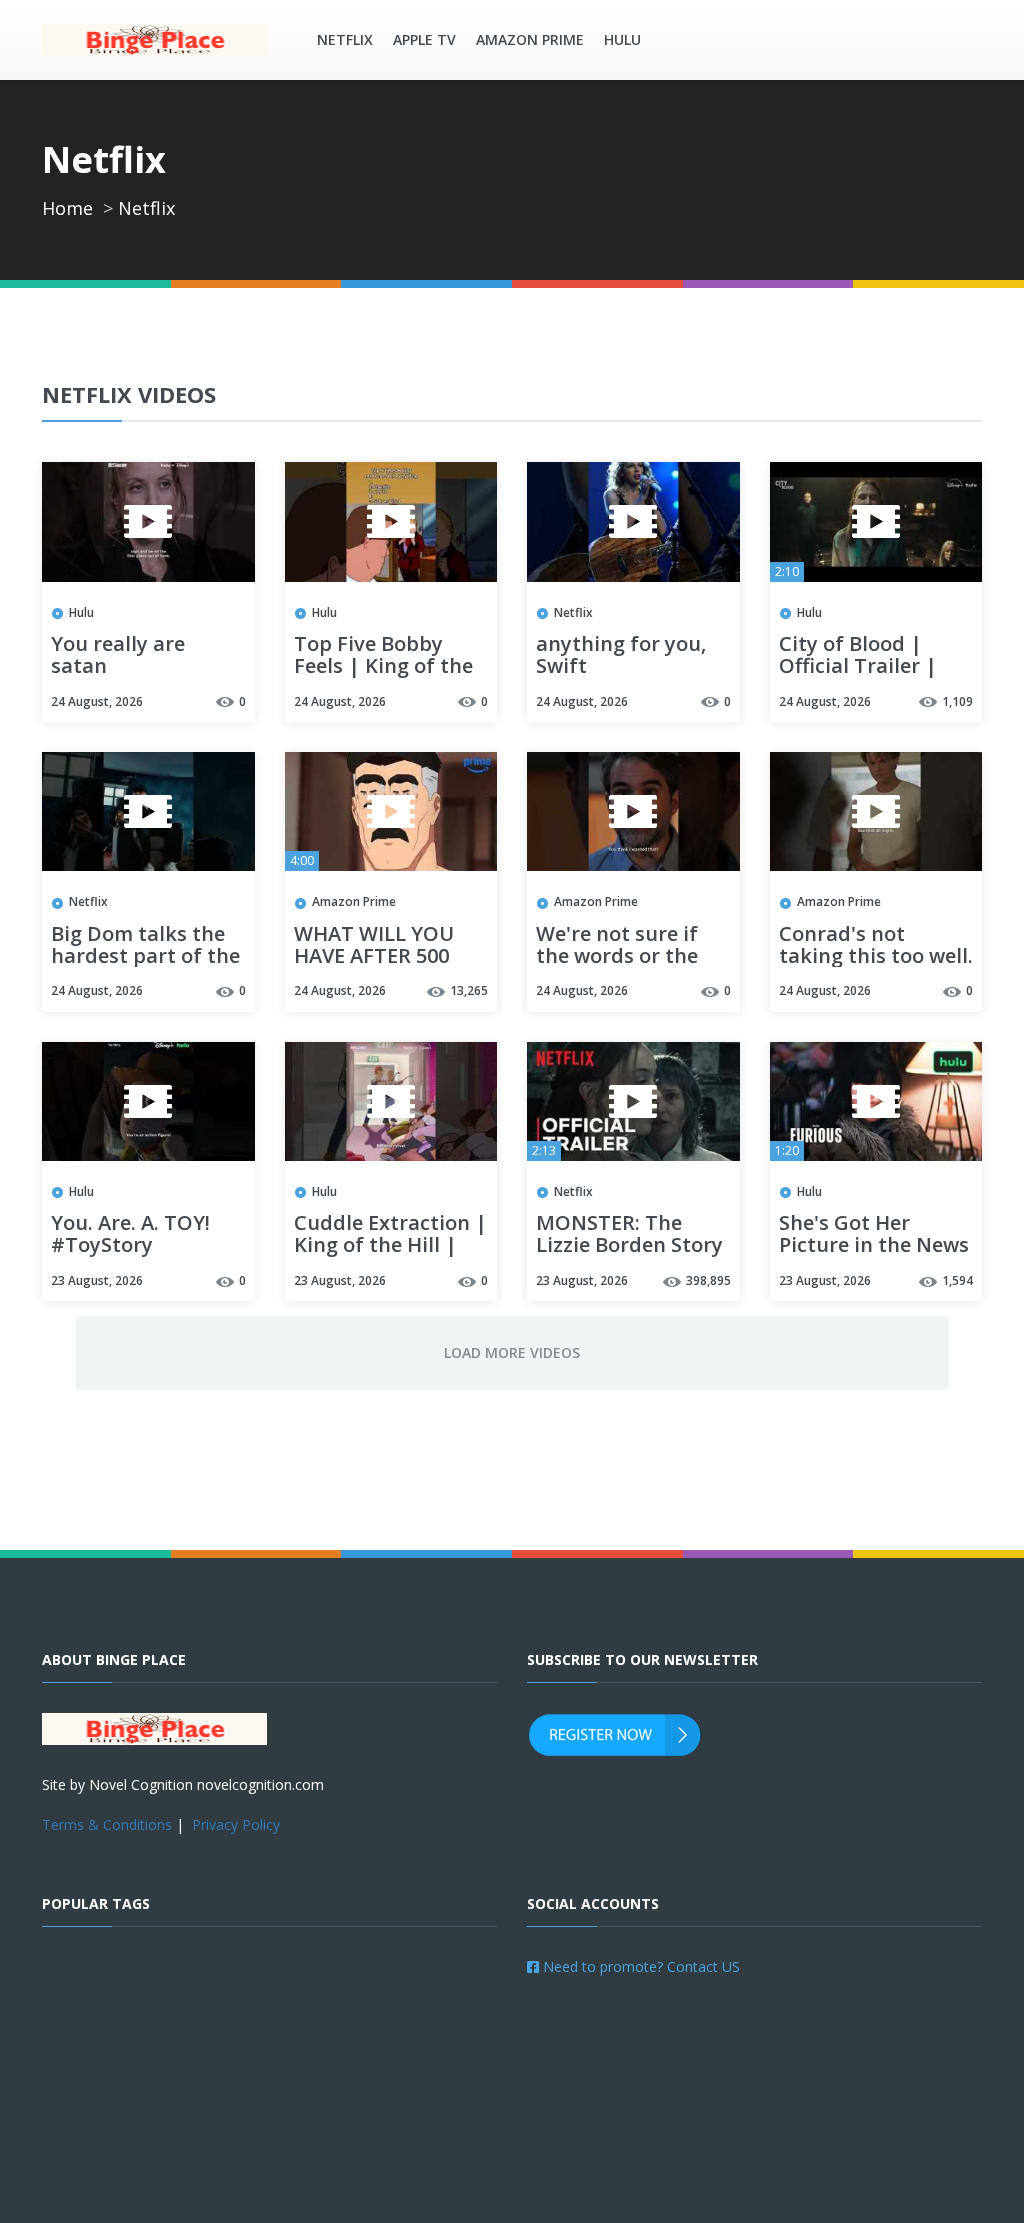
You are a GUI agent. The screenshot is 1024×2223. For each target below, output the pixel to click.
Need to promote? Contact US (639, 1966)
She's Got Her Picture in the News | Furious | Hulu (874, 1246)
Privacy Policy (236, 1824)
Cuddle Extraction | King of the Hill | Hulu (390, 1246)
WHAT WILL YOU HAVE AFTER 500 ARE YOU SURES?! (376, 957)
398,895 (708, 1280)
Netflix (345, 39)
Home (67, 208)
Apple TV (424, 39)
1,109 (957, 701)
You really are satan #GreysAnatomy (130, 667)
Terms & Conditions (107, 1824)
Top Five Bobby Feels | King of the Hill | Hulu (383, 667)
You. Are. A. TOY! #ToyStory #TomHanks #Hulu (144, 1246)
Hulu (622, 39)
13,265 (469, 990)
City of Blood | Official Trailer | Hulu (858, 667)
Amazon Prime (530, 39)
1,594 (957, 1280)
